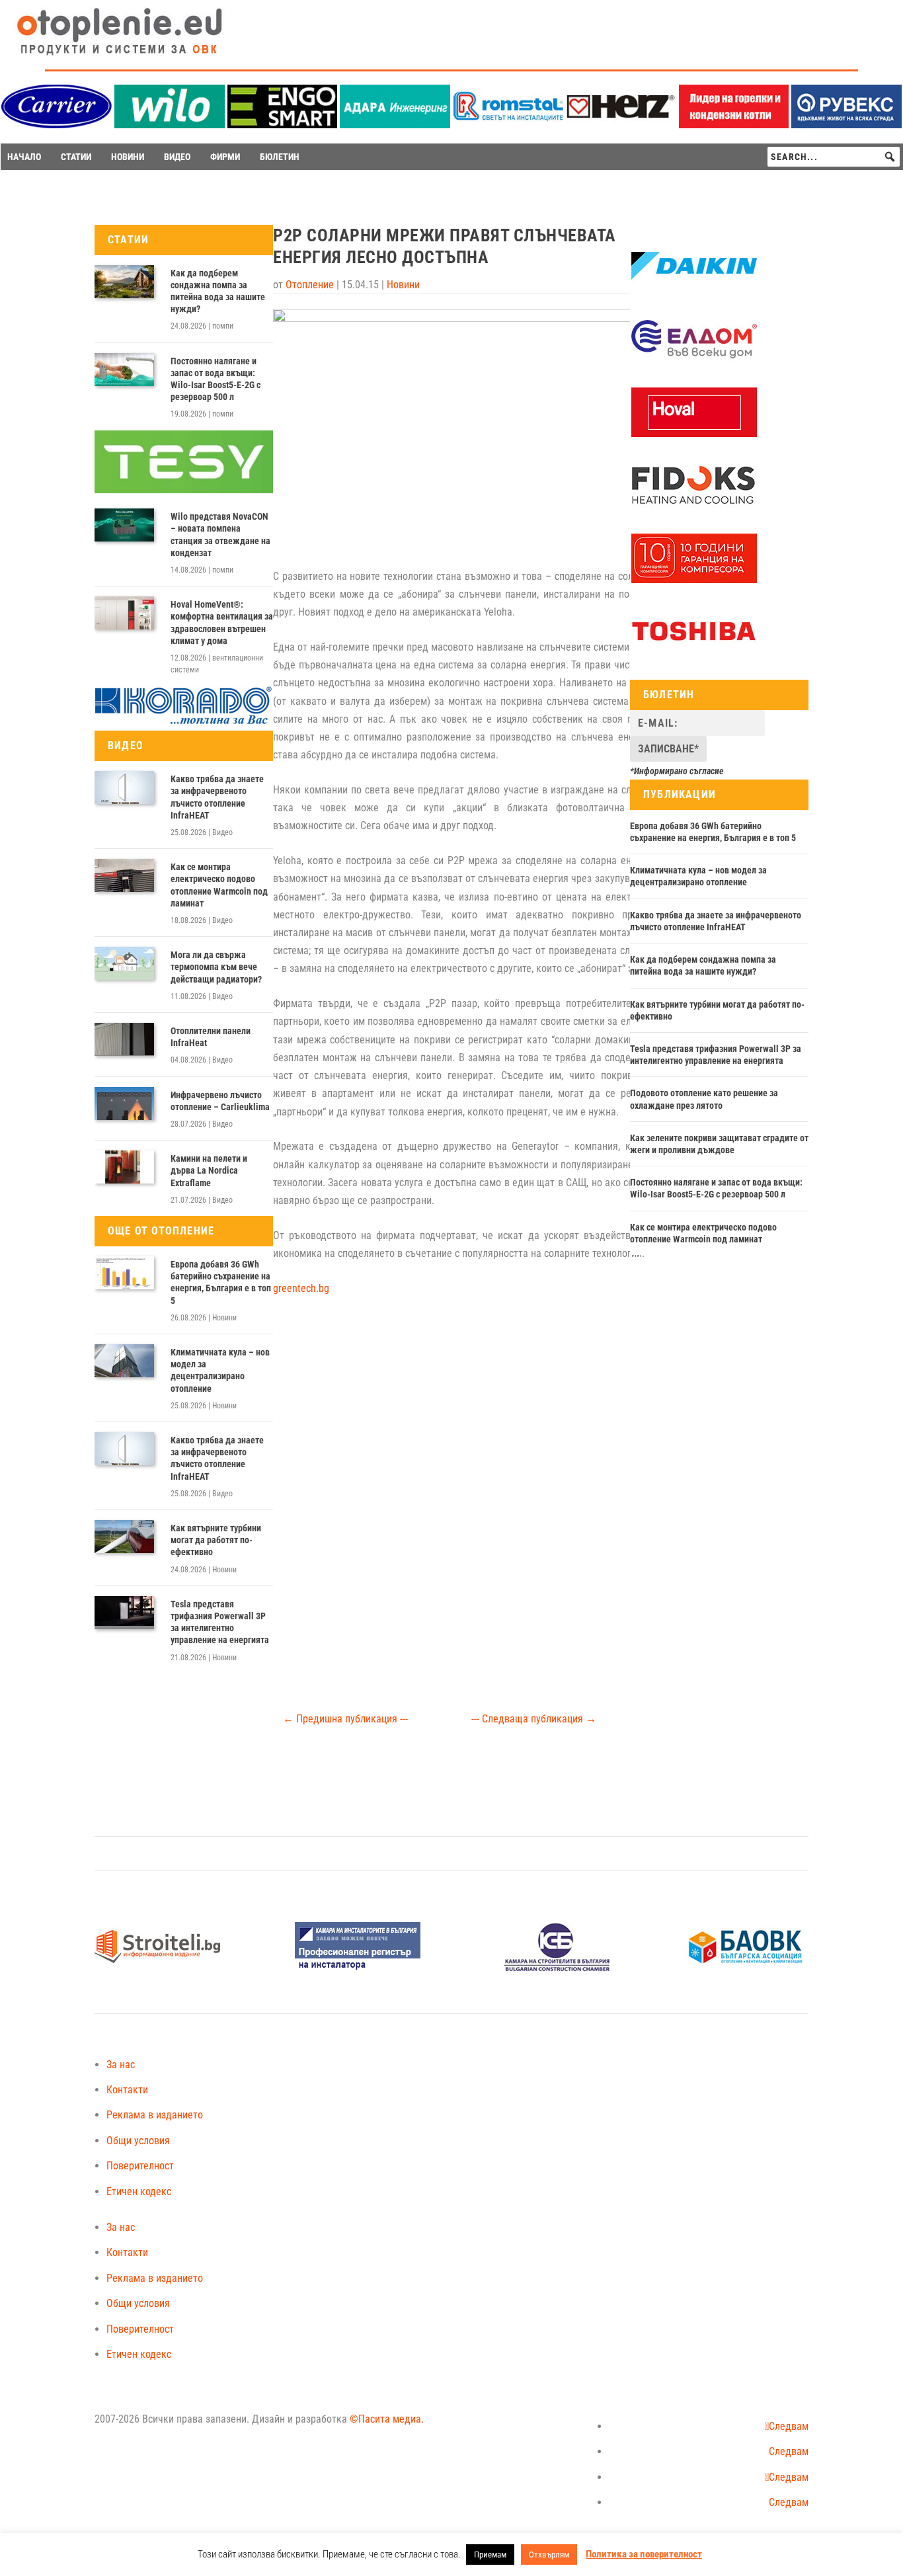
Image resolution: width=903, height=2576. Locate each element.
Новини (224, 1318)
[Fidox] (693, 506)
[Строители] (157, 1968)
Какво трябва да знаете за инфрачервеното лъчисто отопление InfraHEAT (217, 797)
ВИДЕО (177, 157)
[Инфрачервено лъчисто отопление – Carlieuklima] (124, 1104)
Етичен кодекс (139, 2192)
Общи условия (138, 2141)
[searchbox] (834, 157)
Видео (222, 832)
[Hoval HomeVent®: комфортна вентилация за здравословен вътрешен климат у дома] (124, 613)
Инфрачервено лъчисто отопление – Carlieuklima (220, 1101)
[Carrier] (57, 125)
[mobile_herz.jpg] (621, 125)
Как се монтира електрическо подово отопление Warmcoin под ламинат (219, 885)
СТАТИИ (76, 157)
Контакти (127, 2090)
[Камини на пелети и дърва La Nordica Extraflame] (124, 1167)
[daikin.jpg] (694, 288)
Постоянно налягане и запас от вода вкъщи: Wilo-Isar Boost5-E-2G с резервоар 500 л (216, 379)
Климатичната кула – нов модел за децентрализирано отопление (220, 1370)
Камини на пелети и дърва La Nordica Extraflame (209, 1170)
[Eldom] (694, 361)
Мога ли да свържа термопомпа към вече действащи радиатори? (216, 967)
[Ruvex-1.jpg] (846, 125)
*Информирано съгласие (677, 771)
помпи (223, 326)
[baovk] (746, 1968)
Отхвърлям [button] (549, 2555)
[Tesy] (184, 490)
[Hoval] (694, 434)
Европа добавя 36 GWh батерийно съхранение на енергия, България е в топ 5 (221, 1282)
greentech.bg (301, 1288)
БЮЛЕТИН (280, 157)
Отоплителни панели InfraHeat (211, 1037)
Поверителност (140, 2166)
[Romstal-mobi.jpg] (508, 125)
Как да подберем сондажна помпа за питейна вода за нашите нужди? (218, 291)
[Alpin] (694, 580)
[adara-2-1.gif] (395, 125)
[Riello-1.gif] (734, 125)
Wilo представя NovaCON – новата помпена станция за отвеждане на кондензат (220, 535)
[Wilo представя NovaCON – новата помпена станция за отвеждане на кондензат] (124, 525)
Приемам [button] (490, 2555)
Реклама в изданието (155, 2115)
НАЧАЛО (24, 157)
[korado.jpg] (184, 722)
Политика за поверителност (644, 2554)
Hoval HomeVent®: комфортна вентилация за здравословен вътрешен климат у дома (222, 623)
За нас (121, 2065)
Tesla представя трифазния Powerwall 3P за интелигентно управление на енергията (220, 1622)
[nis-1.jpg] (358, 1968)
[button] (890, 157)
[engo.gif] (283, 125)
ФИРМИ (225, 157)
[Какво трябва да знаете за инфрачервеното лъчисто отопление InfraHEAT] (124, 787)
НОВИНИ (128, 157)
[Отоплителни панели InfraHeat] (124, 1039)
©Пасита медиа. (387, 2419)
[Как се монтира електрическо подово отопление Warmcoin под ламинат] (124, 875)
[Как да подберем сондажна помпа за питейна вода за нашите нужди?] (124, 282)
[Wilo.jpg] (170, 125)
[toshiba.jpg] (694, 653)
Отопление (310, 285)
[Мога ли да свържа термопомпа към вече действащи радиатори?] (124, 963)
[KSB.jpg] (557, 1968)
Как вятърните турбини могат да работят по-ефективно (216, 1540)
